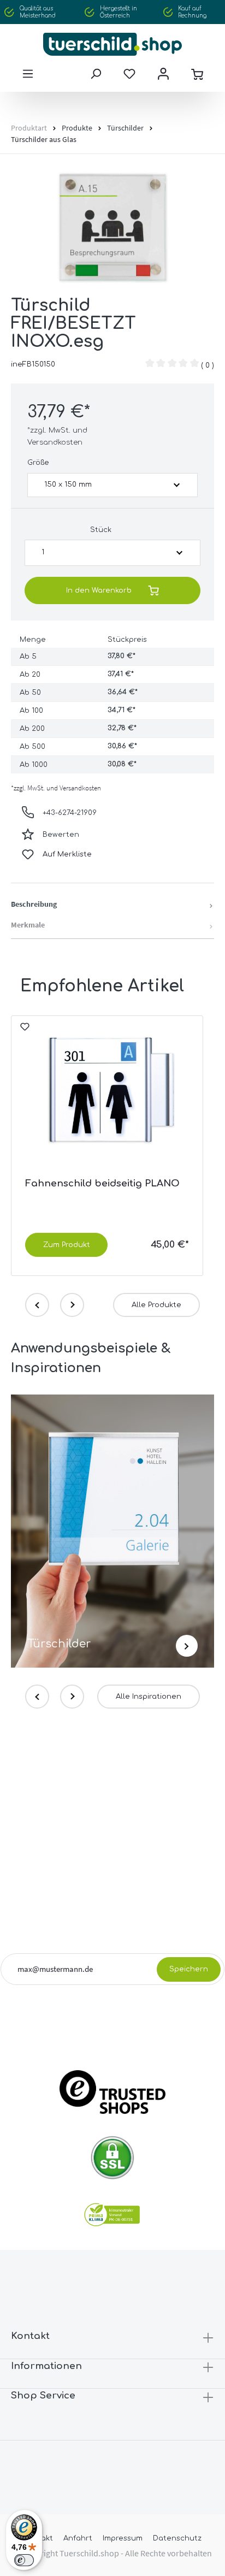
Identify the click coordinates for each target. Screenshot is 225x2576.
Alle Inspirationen (149, 1697)
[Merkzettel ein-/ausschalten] (25, 1031)
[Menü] (28, 74)
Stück (101, 530)
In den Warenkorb (99, 590)
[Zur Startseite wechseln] (112, 44)
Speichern (189, 1969)
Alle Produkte (156, 1305)
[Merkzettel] (129, 74)
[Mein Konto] (163, 74)
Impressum (123, 2538)
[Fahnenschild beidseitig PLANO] (107, 1092)
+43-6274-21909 (70, 813)
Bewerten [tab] (61, 835)
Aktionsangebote (89, 2015)
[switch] (24, 2560)
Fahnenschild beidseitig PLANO (102, 1183)
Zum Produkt (67, 1245)
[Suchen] (96, 74)
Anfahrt (78, 2538)
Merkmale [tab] (28, 925)
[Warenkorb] (197, 74)
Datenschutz (177, 2538)
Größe (38, 463)
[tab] (112, 905)
